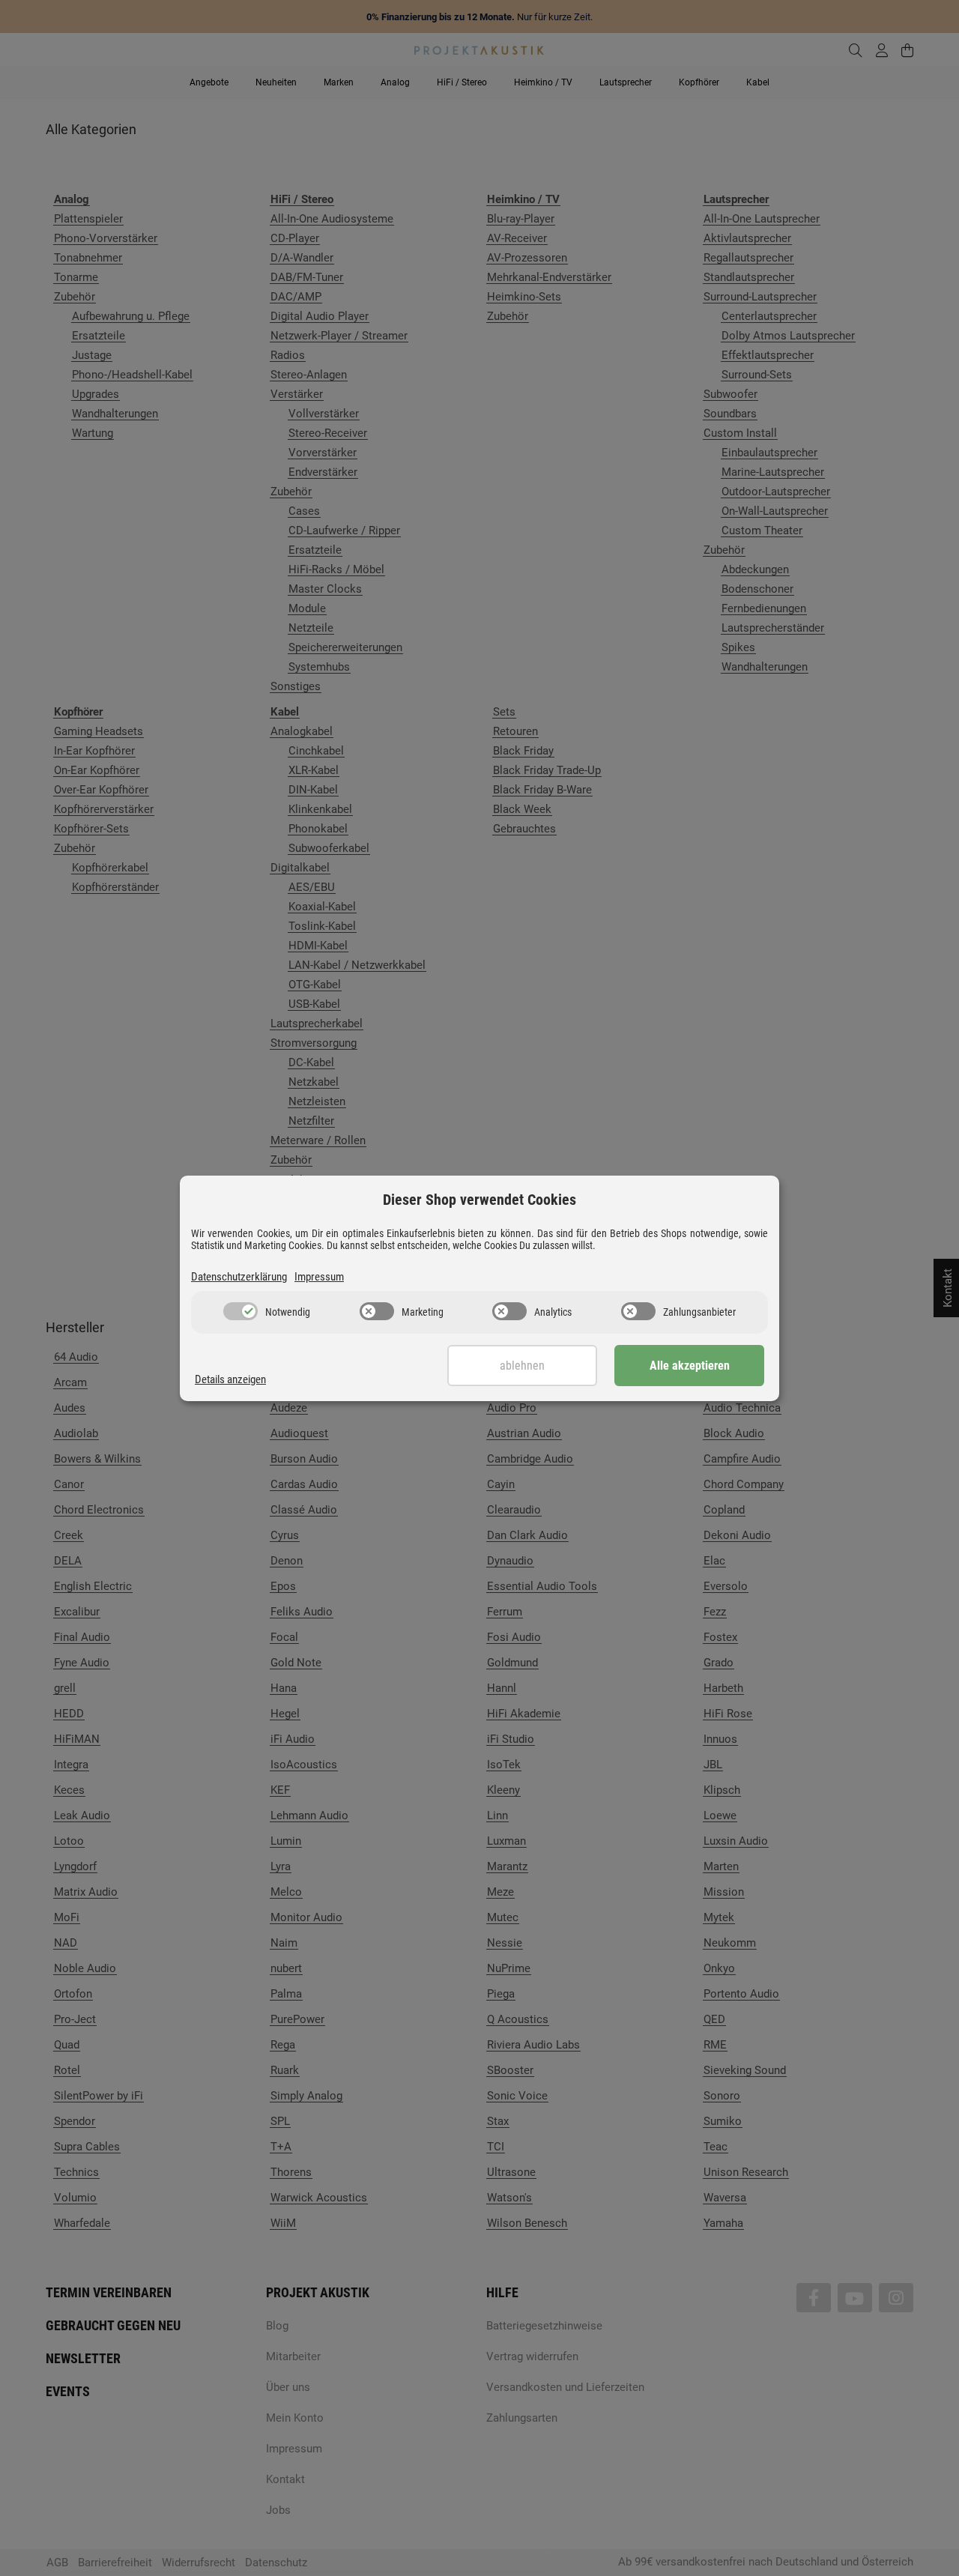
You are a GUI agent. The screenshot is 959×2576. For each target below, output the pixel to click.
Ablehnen (522, 1366)
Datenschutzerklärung (239, 1277)
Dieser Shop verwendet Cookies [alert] (479, 1200)
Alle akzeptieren (690, 1366)
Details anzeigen (230, 1379)
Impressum (319, 1277)
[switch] (240, 1311)
